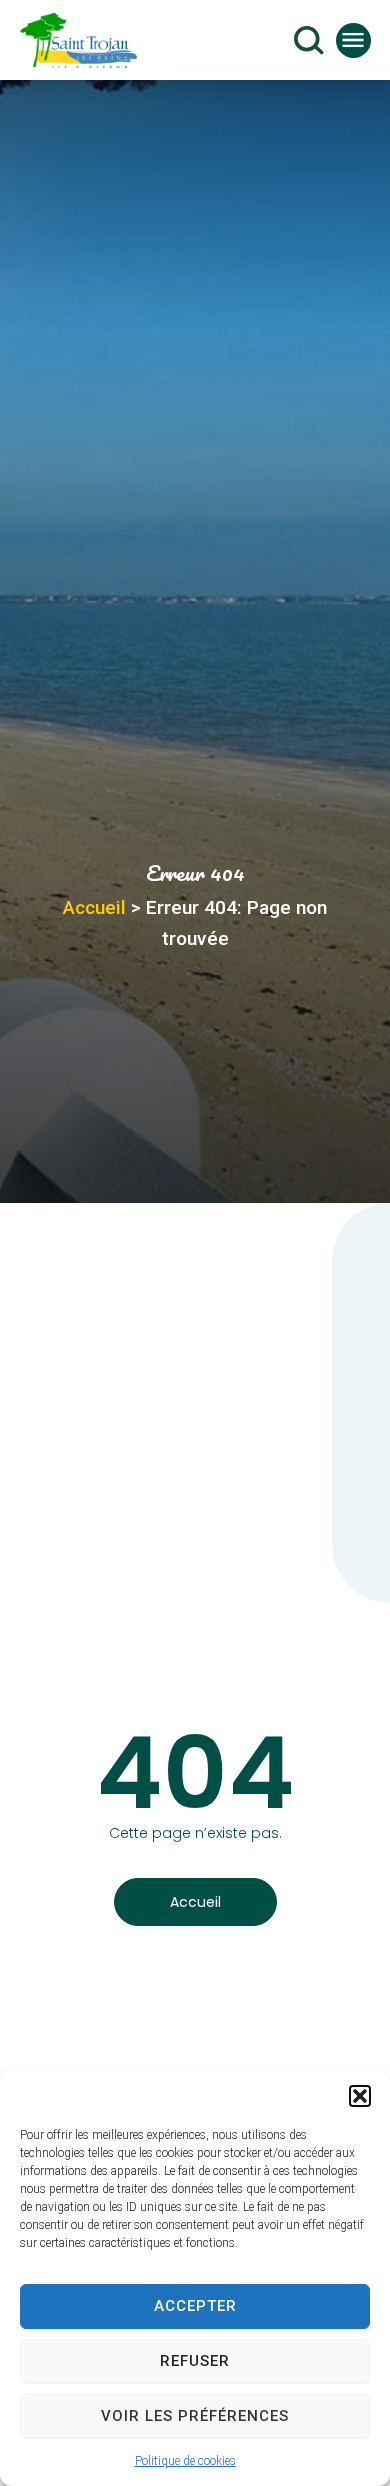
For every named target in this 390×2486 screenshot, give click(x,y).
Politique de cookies (185, 2461)
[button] (360, 2096)
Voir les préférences (195, 2416)
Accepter (195, 2306)
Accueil (94, 907)
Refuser (195, 2361)
